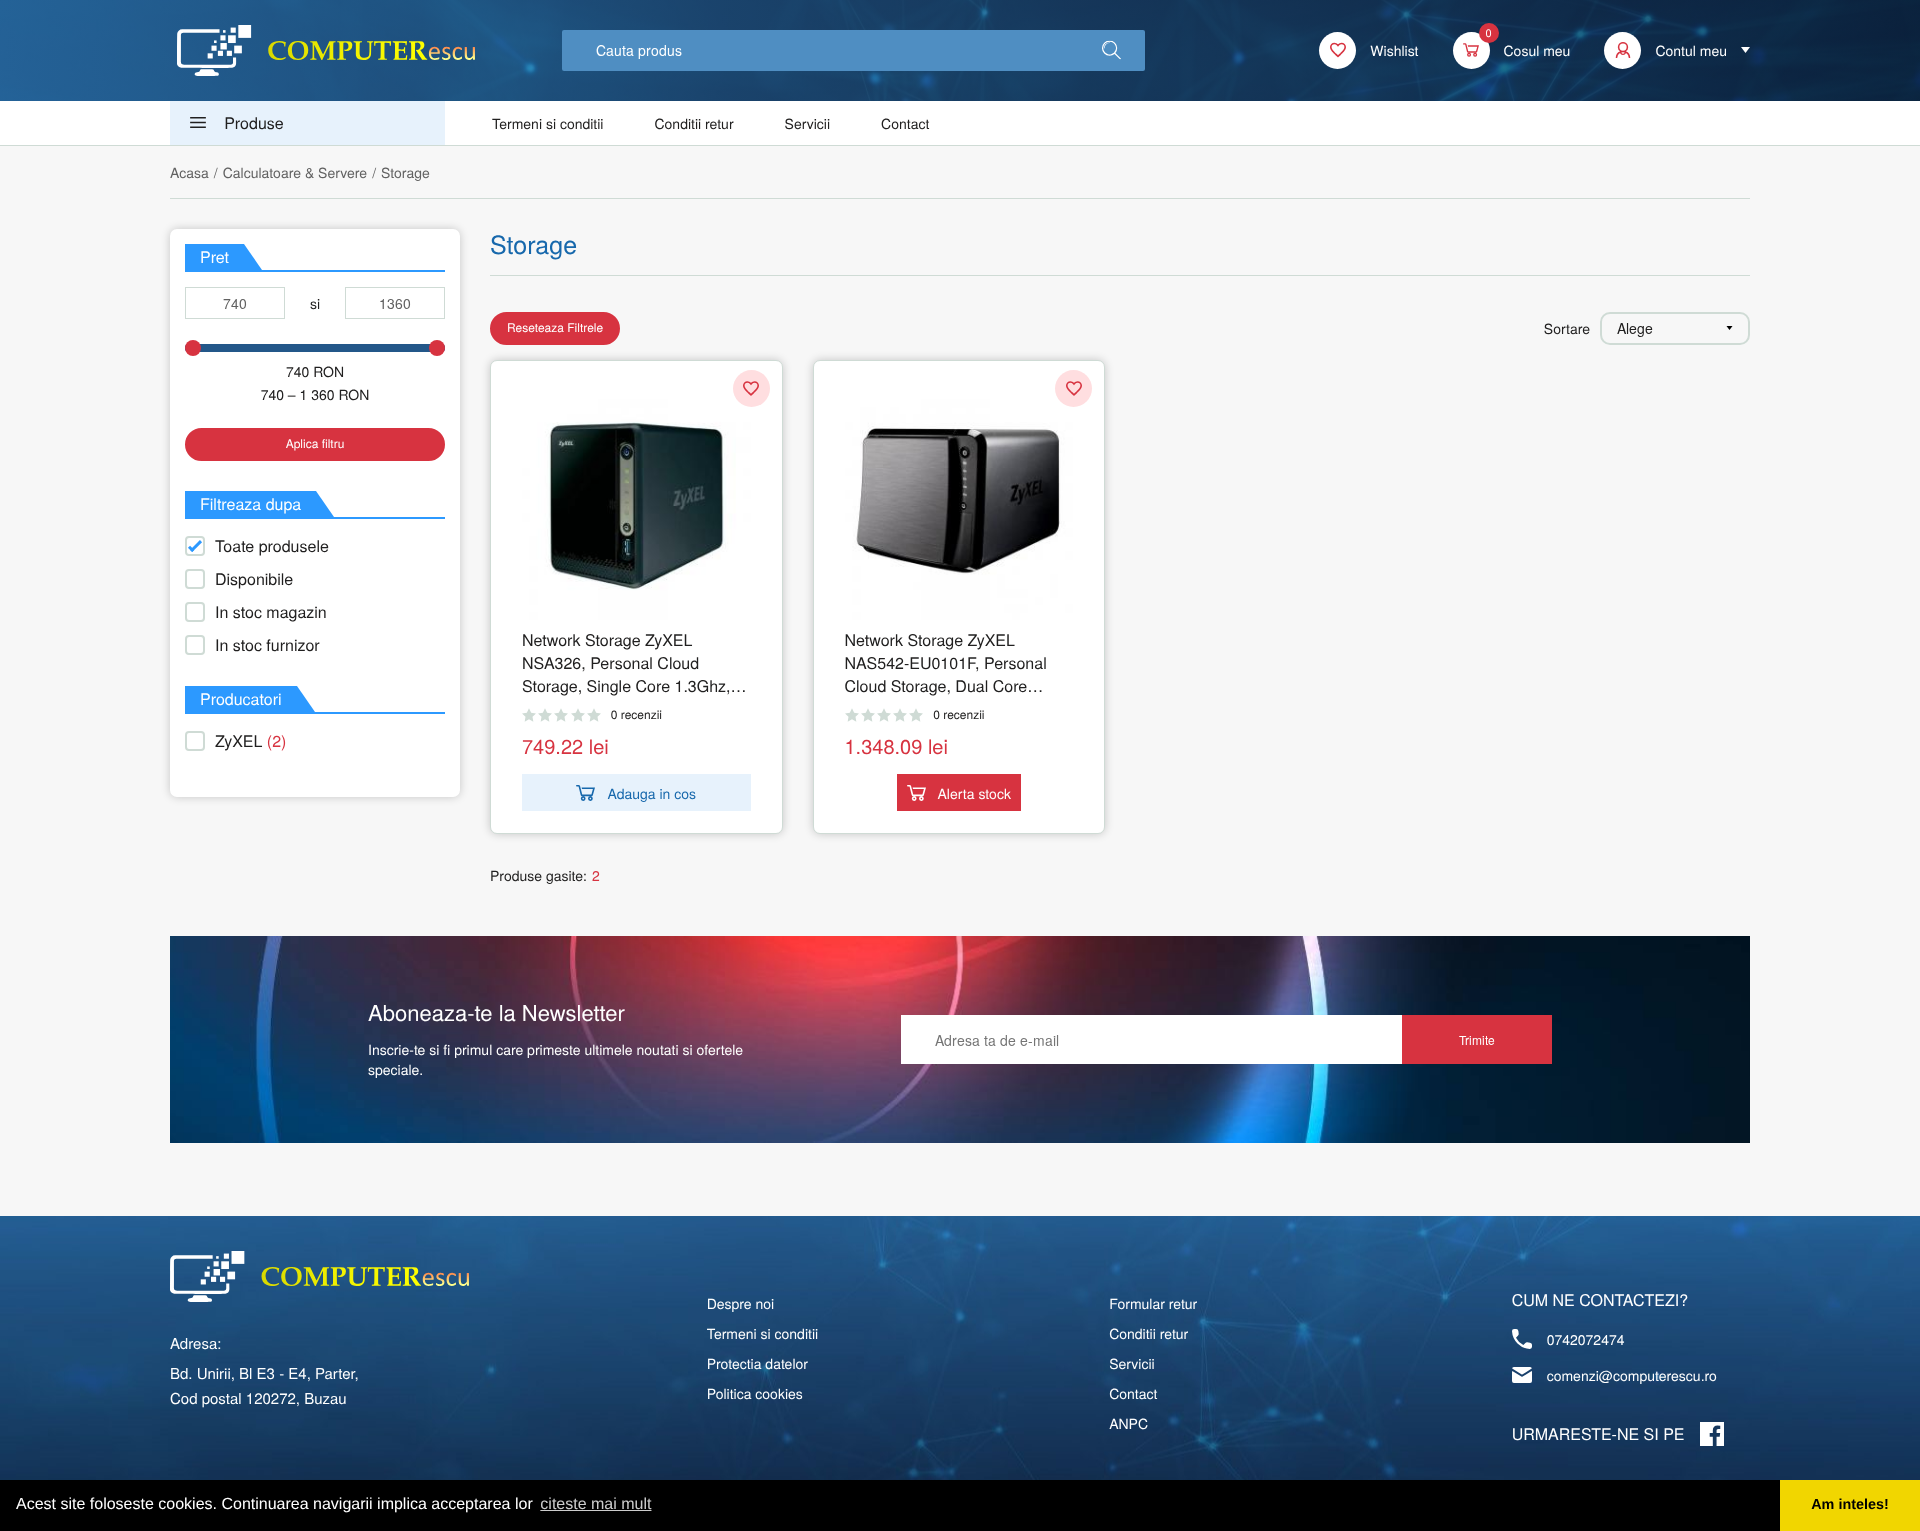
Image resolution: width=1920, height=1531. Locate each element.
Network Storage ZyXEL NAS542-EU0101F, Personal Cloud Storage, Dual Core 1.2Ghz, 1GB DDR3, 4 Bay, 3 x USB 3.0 (954, 662)
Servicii (808, 123)
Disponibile (254, 578)
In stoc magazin (271, 611)
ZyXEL (250, 740)
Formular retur (1153, 1303)
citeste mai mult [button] (595, 1504)
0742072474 (1586, 1339)
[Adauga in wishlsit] (751, 388)
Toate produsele (272, 545)
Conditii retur (693, 123)
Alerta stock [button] (974, 793)
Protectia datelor (757, 1363)
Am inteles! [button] (1850, 1505)
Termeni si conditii (547, 123)
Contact (905, 123)
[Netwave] (326, 50)
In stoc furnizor (267, 644)
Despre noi (741, 1303)
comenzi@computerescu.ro (1632, 1375)
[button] (1111, 50)
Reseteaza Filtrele (555, 327)
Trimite (1477, 1039)
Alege (1635, 328)
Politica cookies (755, 1393)
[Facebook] (1712, 1434)
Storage (405, 172)
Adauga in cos (651, 793)
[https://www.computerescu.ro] (319, 1276)
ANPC (1128, 1423)
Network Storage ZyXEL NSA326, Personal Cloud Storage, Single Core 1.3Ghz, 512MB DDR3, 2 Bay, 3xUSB (626, 662)
